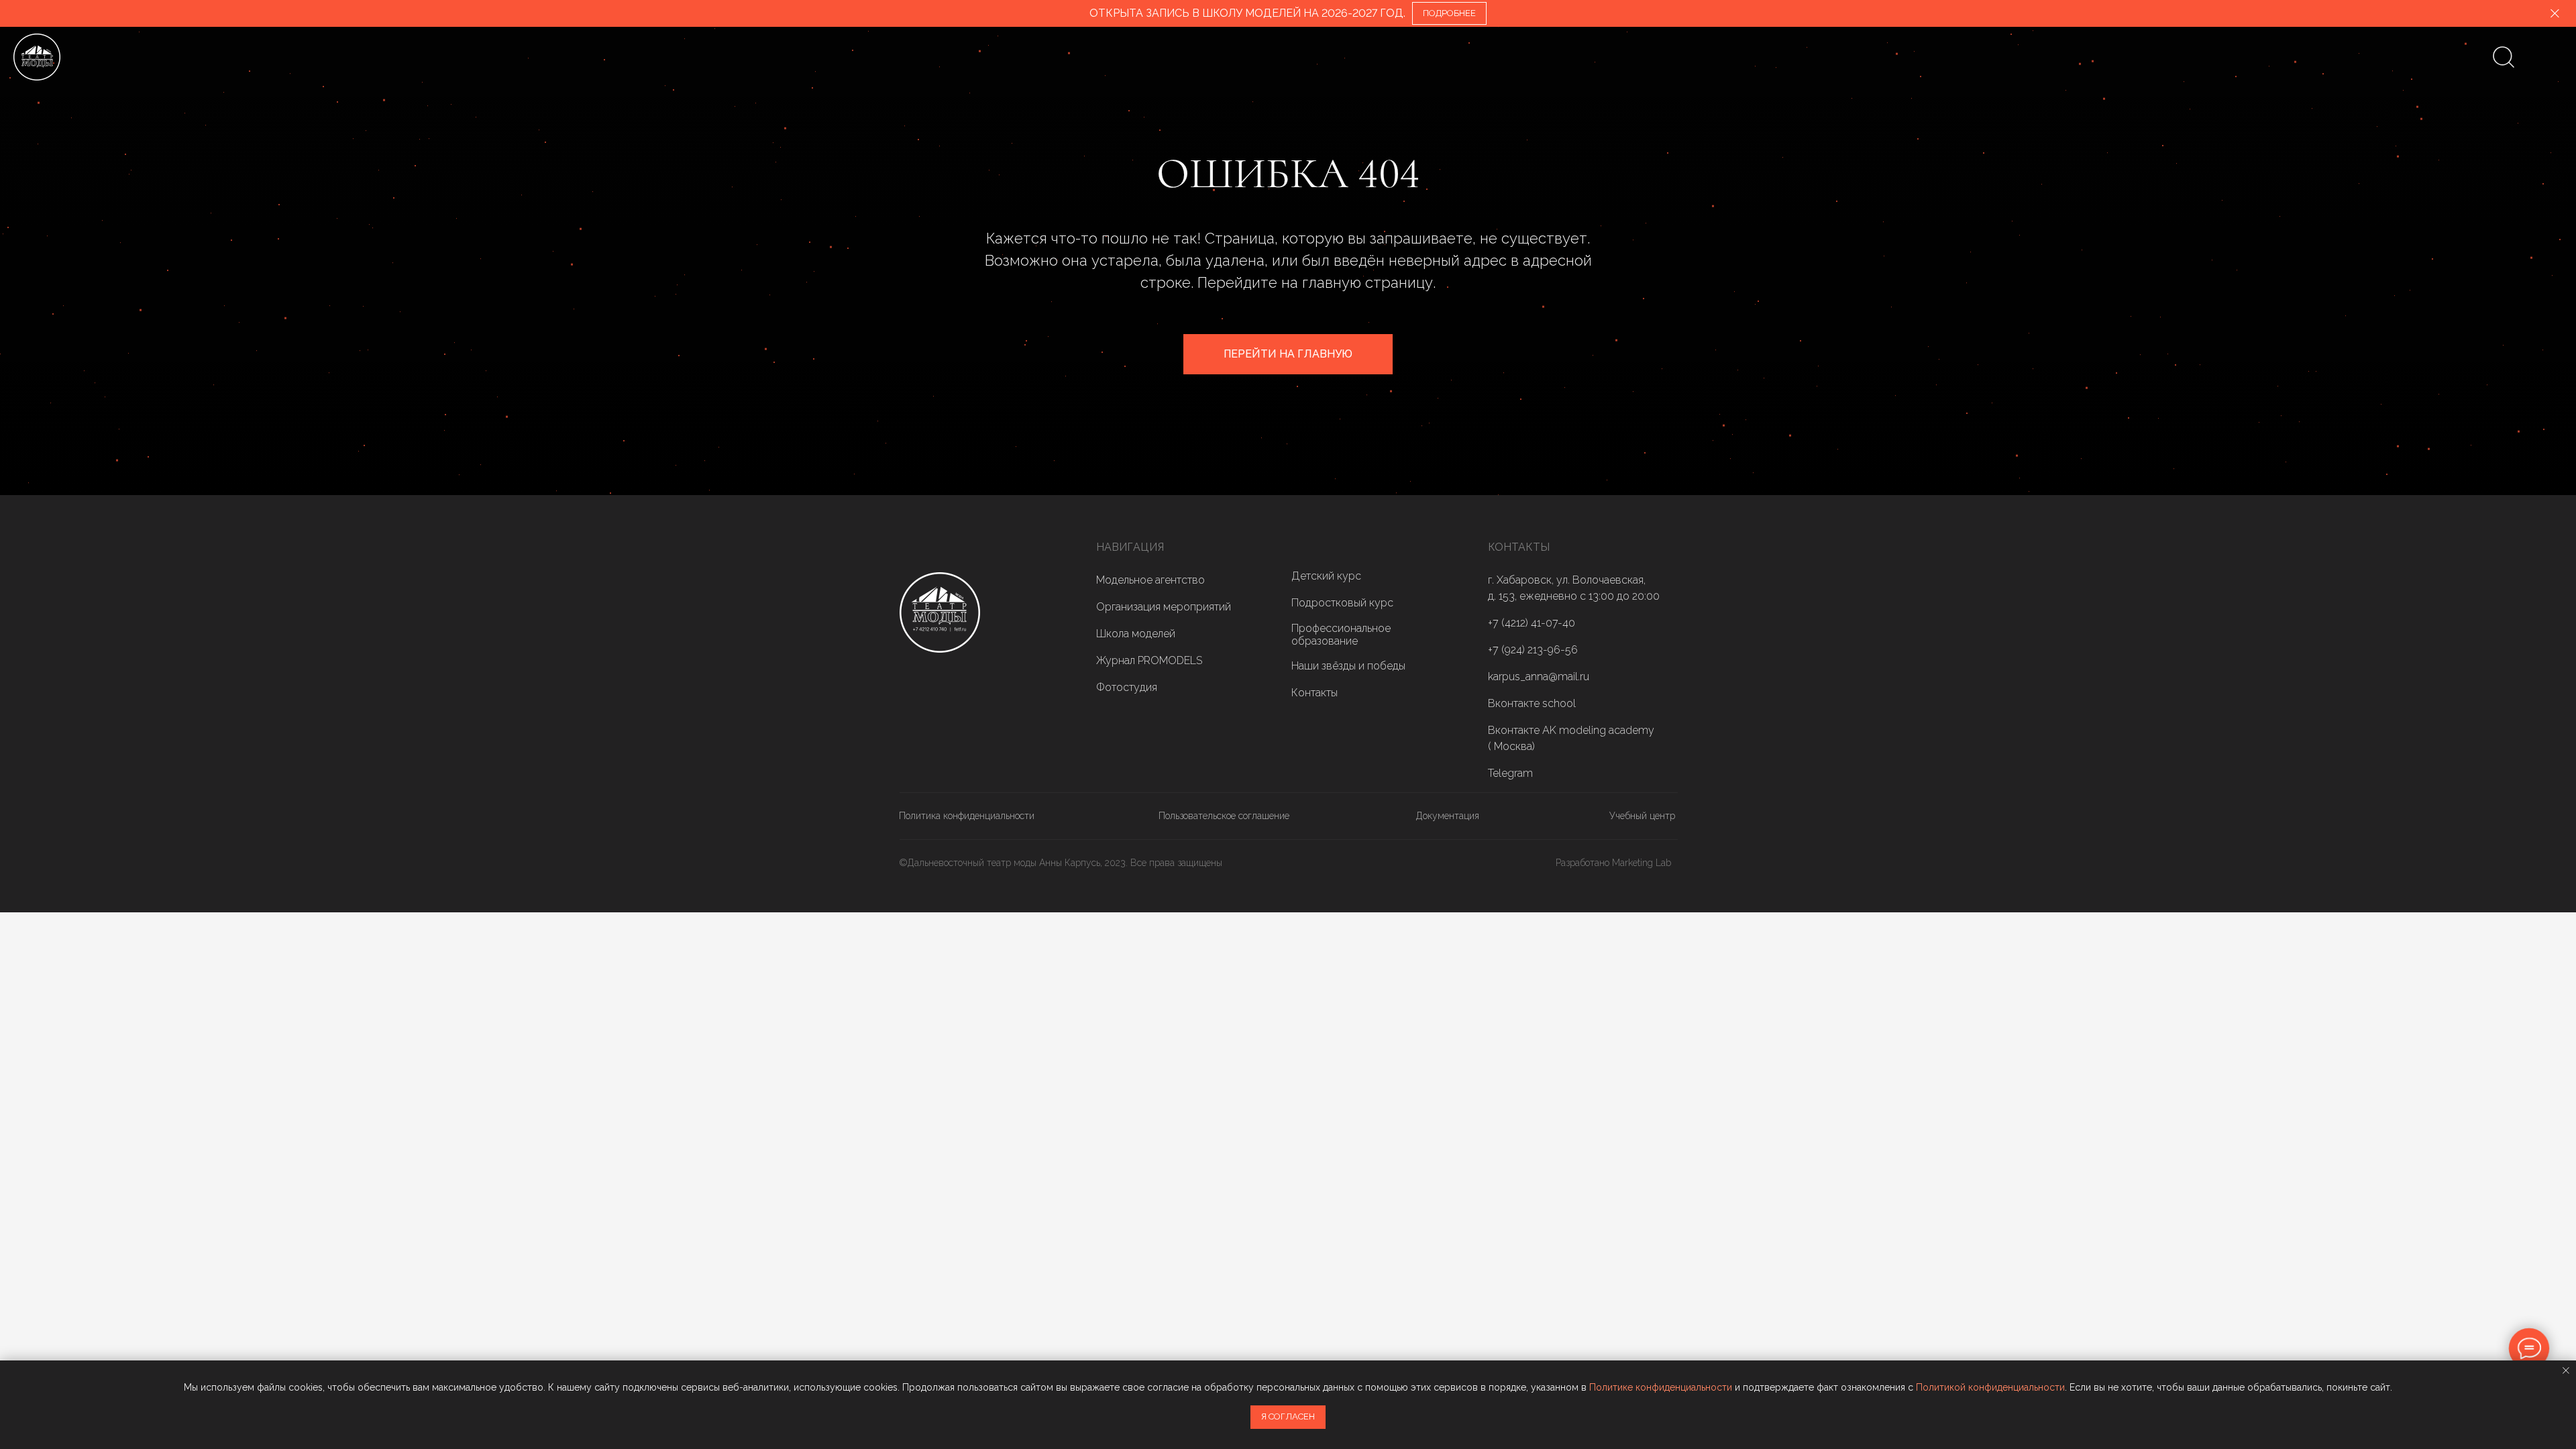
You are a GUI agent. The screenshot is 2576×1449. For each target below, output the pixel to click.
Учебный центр (1642, 816)
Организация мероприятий (1164, 607)
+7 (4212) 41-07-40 (1532, 623)
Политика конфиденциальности (967, 816)
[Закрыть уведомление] (2566, 1371)
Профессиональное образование (1341, 635)
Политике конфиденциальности (1661, 1387)
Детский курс (1326, 576)
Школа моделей (1136, 634)
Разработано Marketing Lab (1613, 863)
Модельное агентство (1150, 580)
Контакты (1314, 693)
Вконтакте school (1532, 703)
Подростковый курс (1342, 603)
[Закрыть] (2555, 14)
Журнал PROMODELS (1149, 660)
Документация (1448, 816)
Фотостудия (1127, 687)
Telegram (1510, 773)
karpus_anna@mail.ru (1539, 677)
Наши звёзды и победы (1348, 666)
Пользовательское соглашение (1224, 816)
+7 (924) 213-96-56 (1533, 650)
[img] (940, 612)
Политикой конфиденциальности (1990, 1387)
